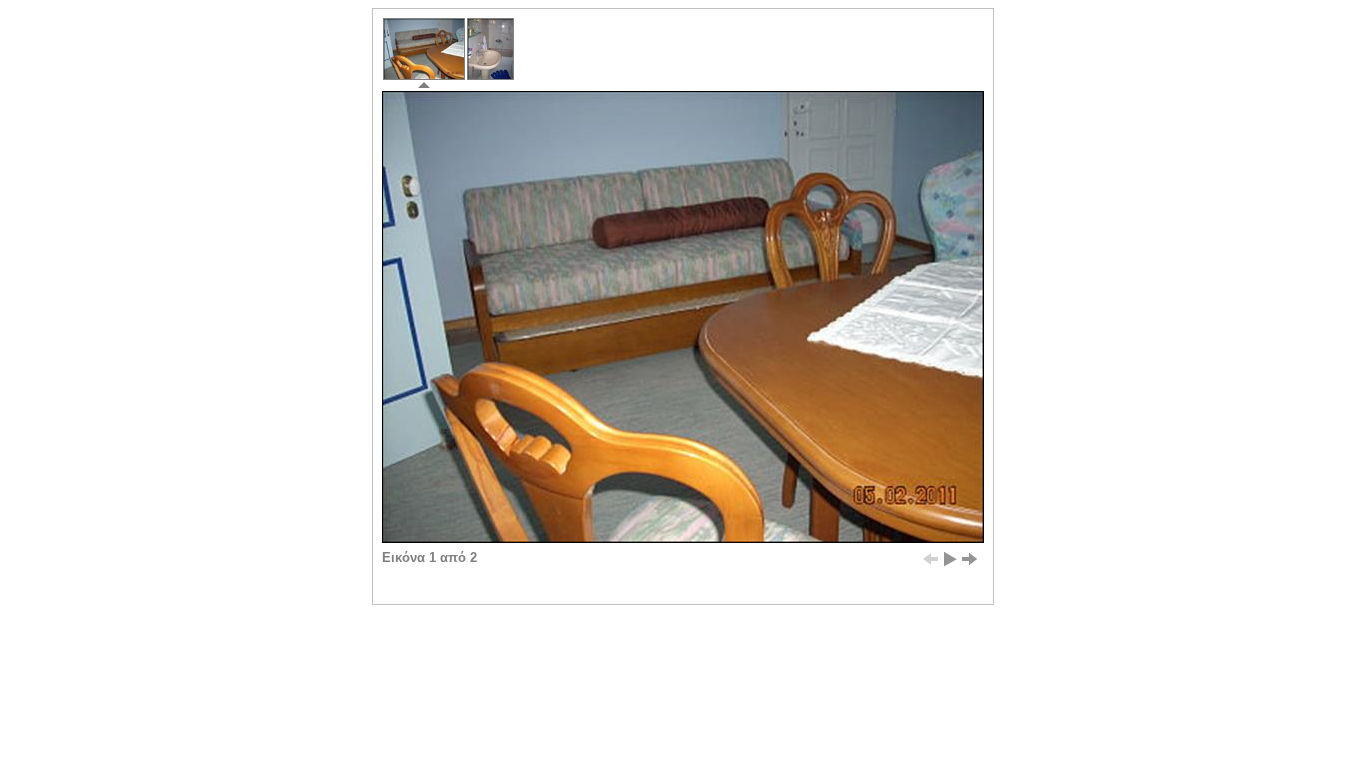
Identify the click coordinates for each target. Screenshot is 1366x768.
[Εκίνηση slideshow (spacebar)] (950, 559)
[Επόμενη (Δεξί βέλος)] (970, 559)
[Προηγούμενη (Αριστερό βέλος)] (930, 559)
